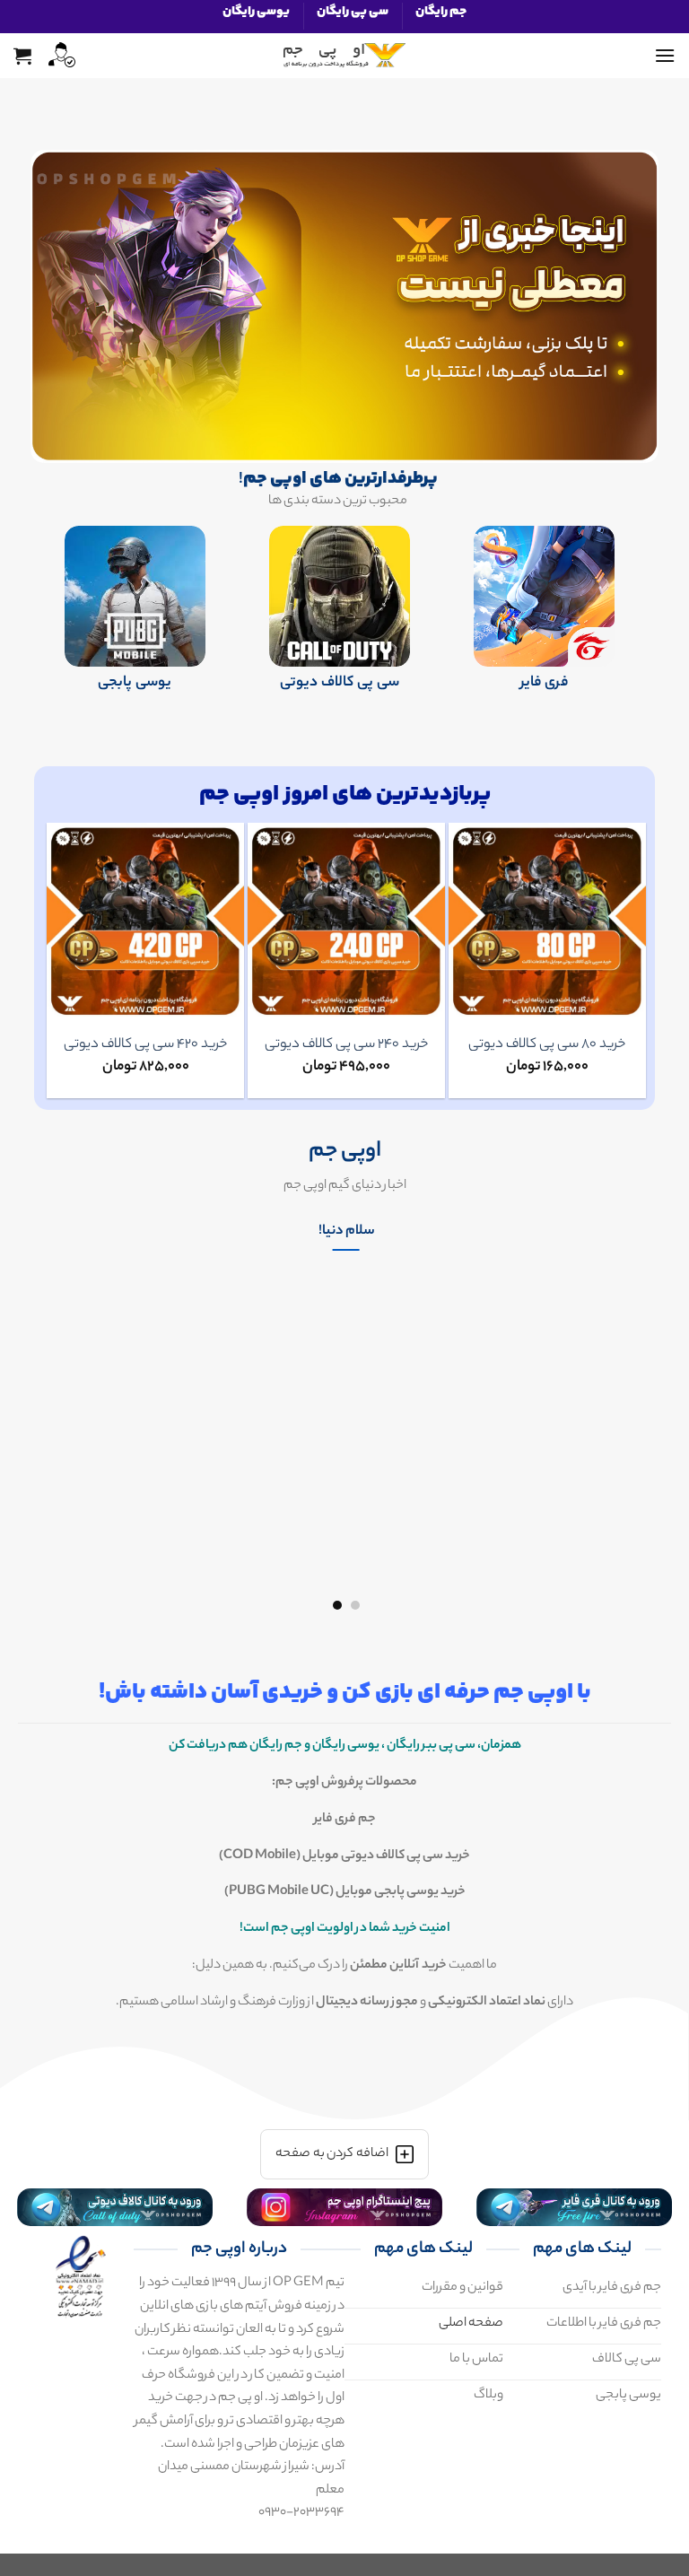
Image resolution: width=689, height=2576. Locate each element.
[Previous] (638, 1411)
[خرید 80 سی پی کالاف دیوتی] (547, 921)
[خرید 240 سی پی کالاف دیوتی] (346, 921)
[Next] (55, 960)
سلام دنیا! (347, 1232)
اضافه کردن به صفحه (331, 2154)
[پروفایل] (60, 55)
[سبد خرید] (22, 56)
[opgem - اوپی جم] (344, 56)
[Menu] (665, 55)
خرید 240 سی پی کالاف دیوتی (346, 1045)
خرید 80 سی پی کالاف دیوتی (547, 1045)
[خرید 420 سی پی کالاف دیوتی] (145, 921)
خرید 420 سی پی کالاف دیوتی (145, 1045)
